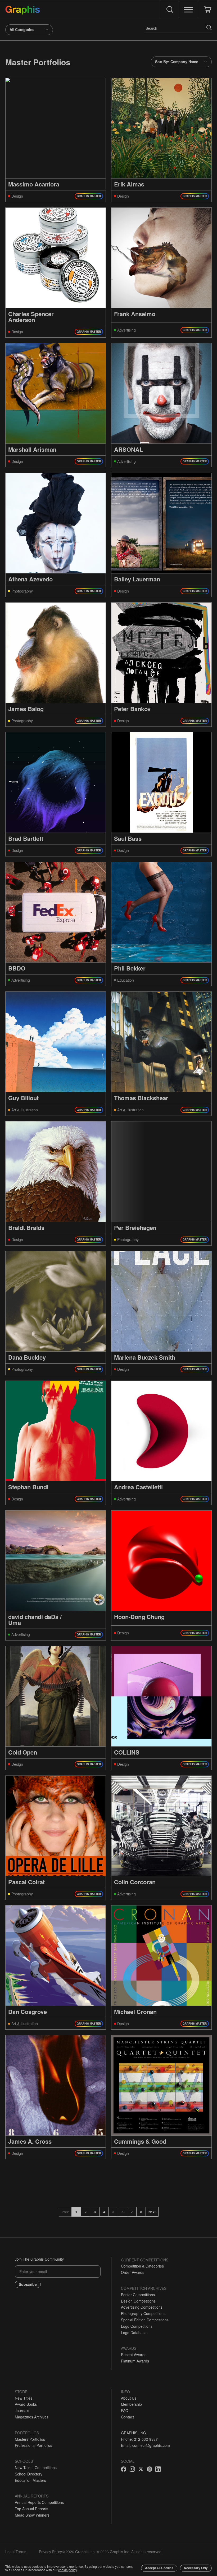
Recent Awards (134, 2355)
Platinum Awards (135, 2361)
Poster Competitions (138, 2295)
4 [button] (104, 2212)
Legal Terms (16, 2552)
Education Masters (30, 2480)
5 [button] (113, 2212)
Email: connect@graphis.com (145, 2445)
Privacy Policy (50, 2552)
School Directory (29, 2474)
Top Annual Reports (31, 2509)
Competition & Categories (142, 2266)
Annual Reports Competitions (39, 2502)
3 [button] (95, 2212)
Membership (131, 2404)
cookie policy (67, 2570)
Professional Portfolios (33, 2445)
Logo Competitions (137, 2326)
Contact (127, 2417)
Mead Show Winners (32, 2515)
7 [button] (132, 2212)
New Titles (24, 2398)
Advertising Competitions (142, 2307)
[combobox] (29, 30)
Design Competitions (138, 2301)
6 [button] (123, 2212)
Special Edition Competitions (145, 2320)
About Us (129, 2398)
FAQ (125, 2410)
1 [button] (76, 2212)
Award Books (26, 2404)
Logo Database (134, 2333)
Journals (22, 2410)
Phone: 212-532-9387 (139, 2439)
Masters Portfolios (30, 2439)
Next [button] (152, 2212)
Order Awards (133, 2272)
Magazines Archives (32, 2417)
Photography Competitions (143, 2313)
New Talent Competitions (36, 2468)
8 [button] (141, 2212)
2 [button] (86, 2212)
